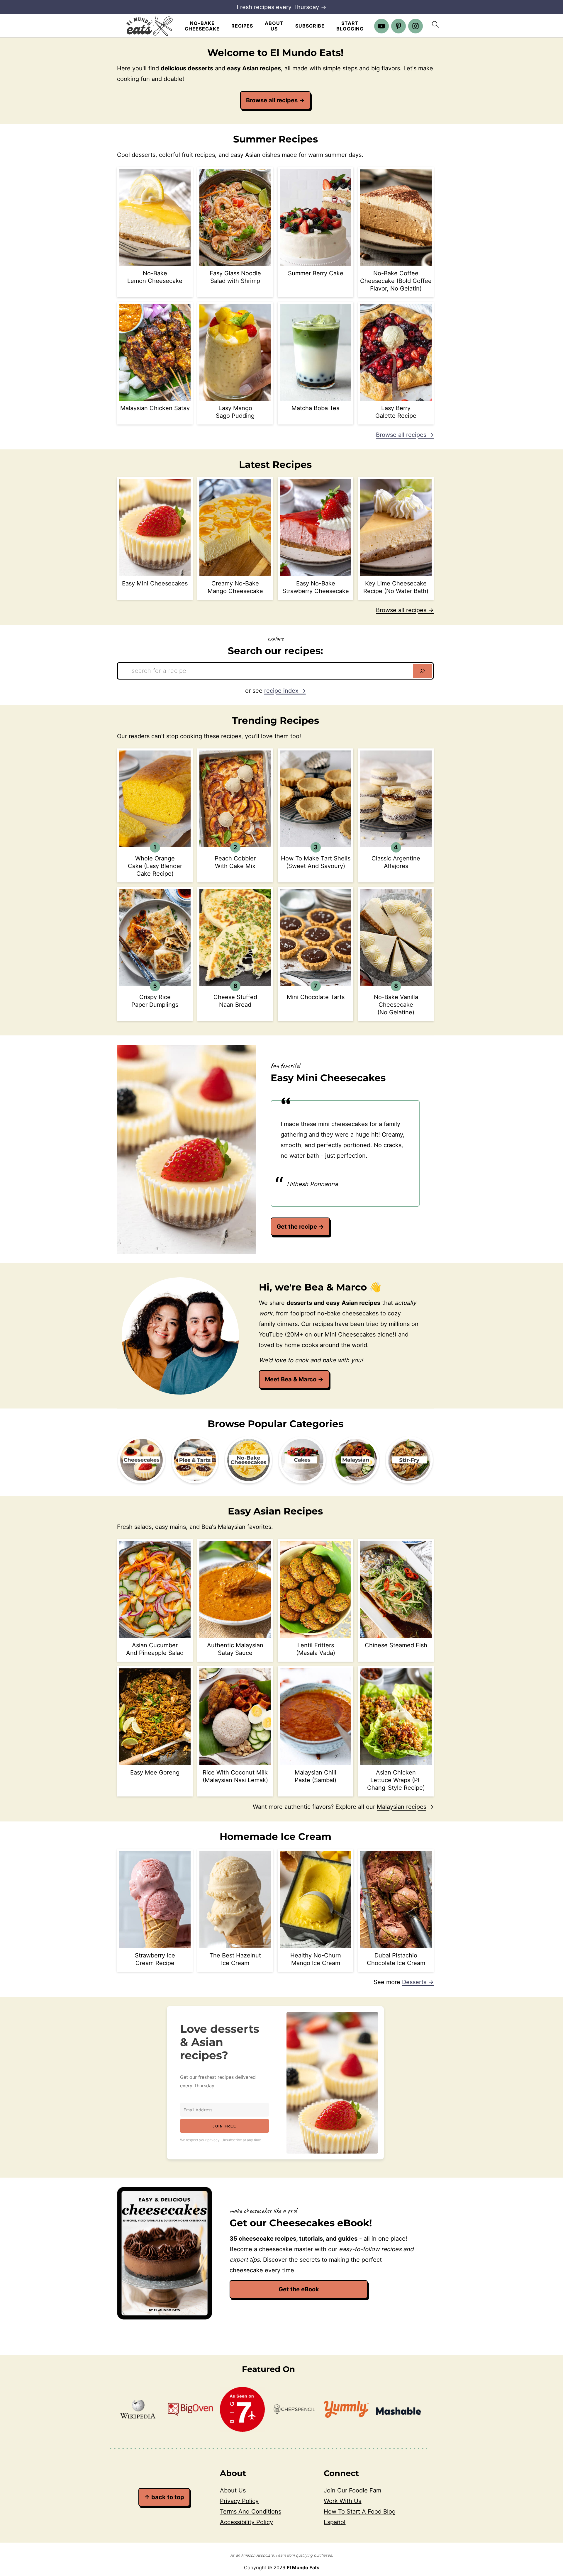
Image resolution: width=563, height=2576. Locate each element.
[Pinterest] (398, 26)
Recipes (242, 26)
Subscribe (310, 26)
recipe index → (285, 691)
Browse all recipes (275, 100)
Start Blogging (350, 26)
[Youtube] (381, 26)
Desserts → (418, 1982)
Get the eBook (299, 2289)
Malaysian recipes (402, 1807)
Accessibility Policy (246, 2522)
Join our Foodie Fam (352, 2490)
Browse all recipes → (405, 435)
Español (335, 2522)
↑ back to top (164, 2497)
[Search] (422, 671)
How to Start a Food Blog (360, 2512)
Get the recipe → (300, 1227)
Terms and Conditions (251, 2512)
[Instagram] (416, 26)
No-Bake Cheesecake (202, 26)
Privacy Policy (239, 2501)
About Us (274, 26)
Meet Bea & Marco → (294, 1379)
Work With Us (342, 2501)
